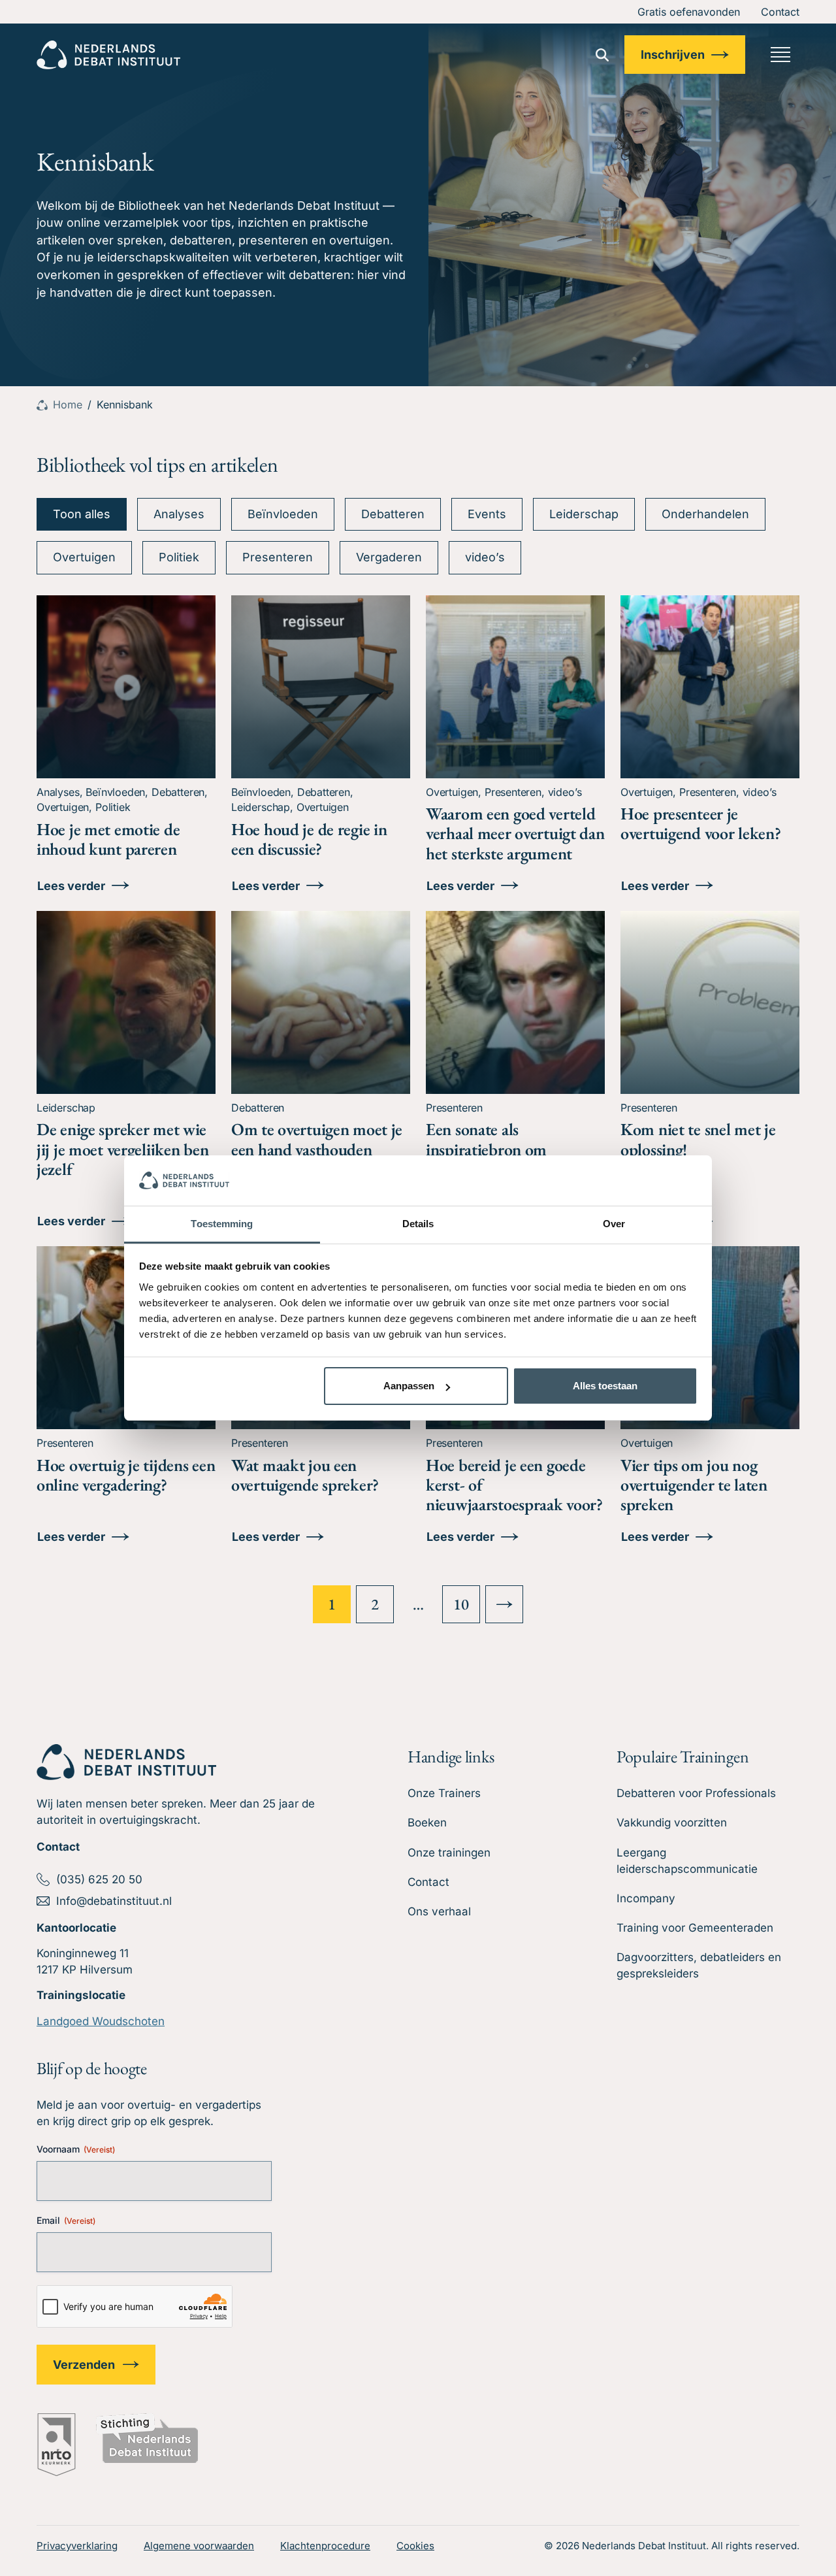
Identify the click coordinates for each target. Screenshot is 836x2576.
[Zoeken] (602, 55)
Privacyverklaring (77, 2546)
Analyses (179, 514)
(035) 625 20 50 (99, 1879)
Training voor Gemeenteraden (695, 1928)
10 (461, 1604)
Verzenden (84, 2365)
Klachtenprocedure (325, 2546)
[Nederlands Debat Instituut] (108, 55)
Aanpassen (409, 1386)
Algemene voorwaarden (199, 2546)
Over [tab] (614, 1224)
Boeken (427, 1823)
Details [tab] (418, 1224)
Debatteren (393, 514)
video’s (485, 557)
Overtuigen (84, 557)
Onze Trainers (444, 1793)
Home (68, 405)
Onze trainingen (449, 1853)
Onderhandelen (705, 514)
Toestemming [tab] (222, 1224)
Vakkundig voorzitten (672, 1823)
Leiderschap (584, 514)
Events (487, 514)
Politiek (179, 557)
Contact (780, 12)
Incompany (646, 1898)
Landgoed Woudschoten (101, 2021)
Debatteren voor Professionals (696, 1793)
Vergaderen (389, 557)
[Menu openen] (780, 55)
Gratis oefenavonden (689, 12)
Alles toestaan (605, 1386)
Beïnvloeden (283, 514)
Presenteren (278, 557)
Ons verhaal (439, 1911)
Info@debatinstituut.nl (114, 1901)
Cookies (415, 2546)
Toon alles (82, 514)
